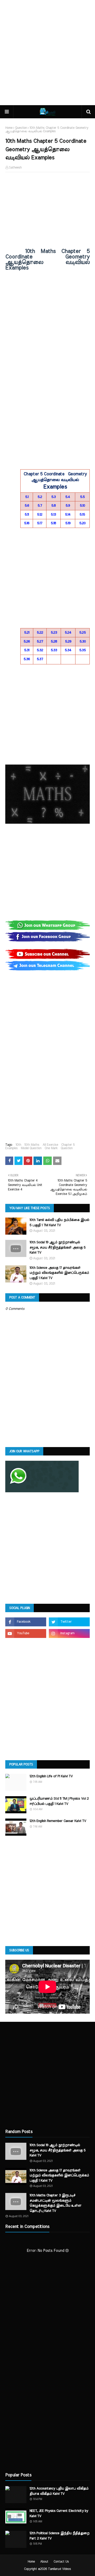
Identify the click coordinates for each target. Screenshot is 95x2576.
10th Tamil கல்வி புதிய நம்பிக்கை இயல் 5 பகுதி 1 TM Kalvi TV (59, 1223)
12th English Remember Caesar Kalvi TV (58, 1821)
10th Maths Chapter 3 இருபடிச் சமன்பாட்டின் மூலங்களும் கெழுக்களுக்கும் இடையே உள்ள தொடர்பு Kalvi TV (55, 2203)
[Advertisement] (47, 53)
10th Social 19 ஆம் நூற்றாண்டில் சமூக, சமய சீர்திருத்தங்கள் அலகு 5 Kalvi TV (58, 1248)
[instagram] (69, 1633)
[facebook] (26, 1622)
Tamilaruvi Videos (60, 2569)
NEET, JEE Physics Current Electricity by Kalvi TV (59, 2514)
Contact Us (61, 2562)
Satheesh (15, 167)
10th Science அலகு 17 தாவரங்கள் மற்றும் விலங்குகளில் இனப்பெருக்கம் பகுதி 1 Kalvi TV (59, 1273)
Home (9, 128)
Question (21, 128)
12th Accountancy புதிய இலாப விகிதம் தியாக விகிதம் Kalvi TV (59, 2491)
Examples (11, 1148)
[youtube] (26, 1633)
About (44, 2562)
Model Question (31, 1148)
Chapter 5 (68, 1145)
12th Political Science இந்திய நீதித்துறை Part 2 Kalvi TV (60, 2536)
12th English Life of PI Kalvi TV (51, 1776)
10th (18, 1145)
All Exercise (50, 1145)
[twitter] (69, 1622)
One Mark (51, 1148)
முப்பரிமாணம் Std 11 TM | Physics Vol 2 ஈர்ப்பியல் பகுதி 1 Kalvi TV (59, 1801)
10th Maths (32, 1145)
